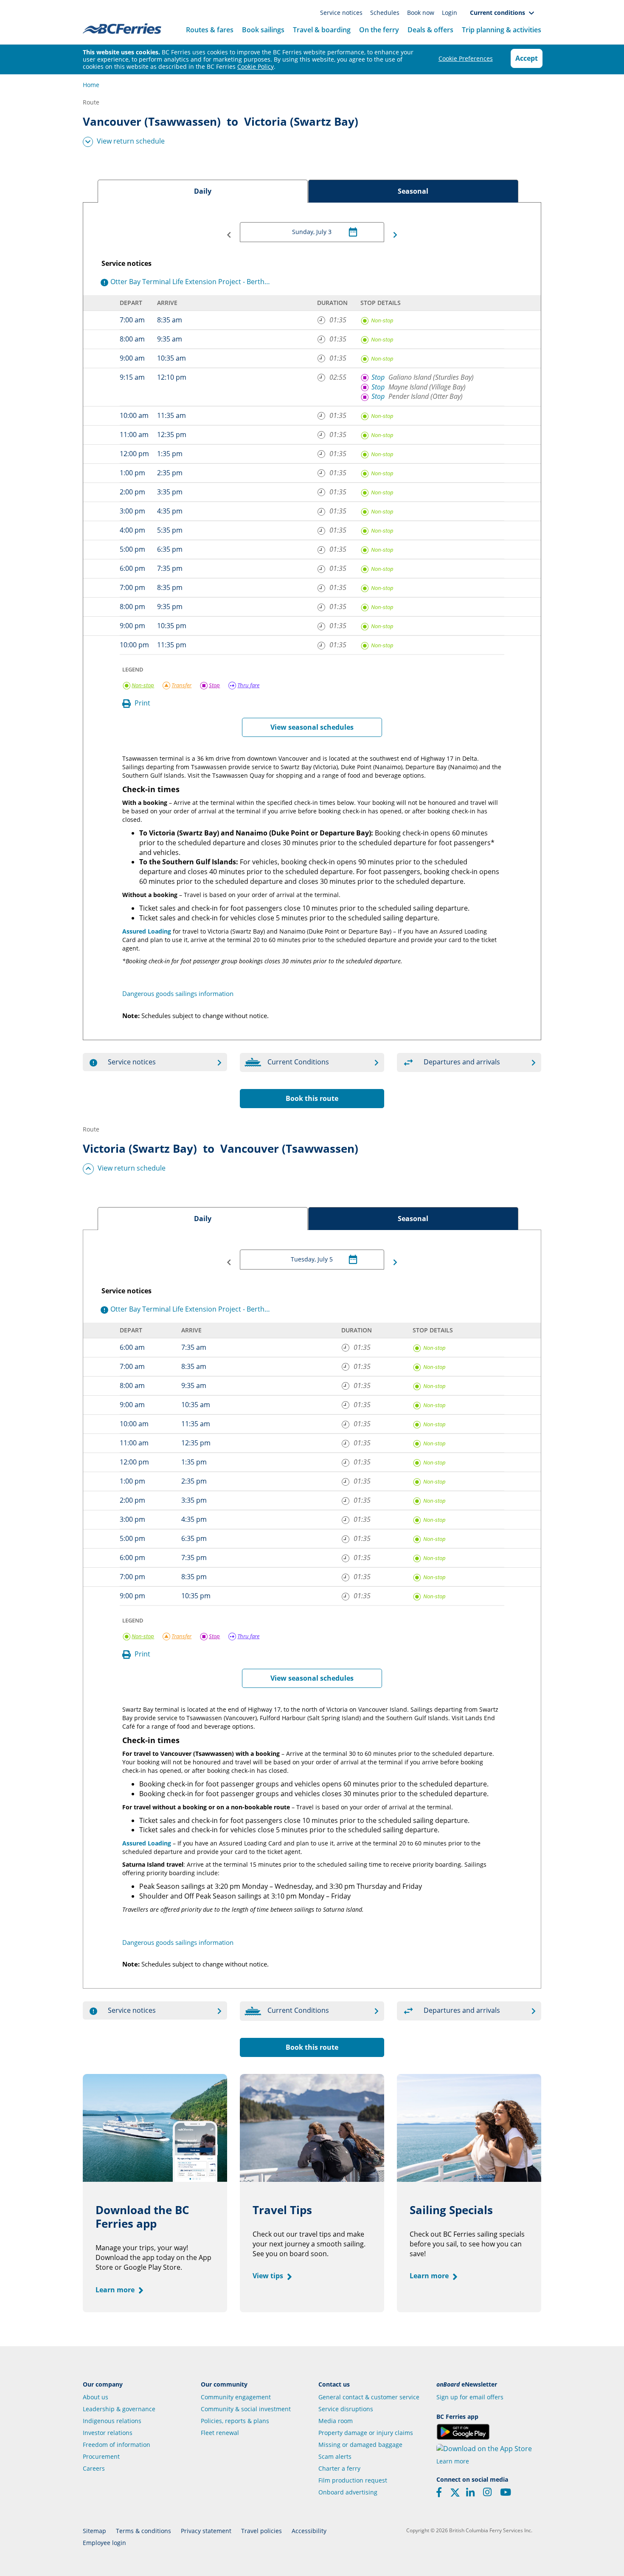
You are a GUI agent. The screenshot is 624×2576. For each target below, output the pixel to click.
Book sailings (263, 30)
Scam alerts (335, 2456)
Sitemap (94, 2531)
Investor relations (108, 2433)
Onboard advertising (348, 2492)
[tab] (203, 191)
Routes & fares (210, 30)
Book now (422, 13)
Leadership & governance (119, 2409)
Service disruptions (346, 2409)
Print (142, 703)
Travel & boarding (322, 30)
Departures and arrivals (462, 1062)
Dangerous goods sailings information (178, 993)
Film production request (353, 2480)
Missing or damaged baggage (360, 2445)
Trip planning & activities (502, 30)
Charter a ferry (339, 2468)
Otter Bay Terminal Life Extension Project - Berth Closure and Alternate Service (189, 282)
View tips (269, 2276)
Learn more (116, 2290)
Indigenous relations (112, 2421)
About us (96, 2397)
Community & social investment (246, 2409)
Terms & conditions (143, 2531)
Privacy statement (206, 2531)
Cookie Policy (256, 66)
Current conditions (499, 13)
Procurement (101, 2456)
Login (450, 13)
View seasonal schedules (312, 727)
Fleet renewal (220, 2433)
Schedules (386, 13)
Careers (94, 2468)
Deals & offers (430, 30)
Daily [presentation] (203, 191)
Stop (378, 377)
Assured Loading (147, 931)
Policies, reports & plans (235, 2421)
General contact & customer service (369, 2397)
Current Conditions (298, 1062)
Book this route (312, 1098)
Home (91, 85)
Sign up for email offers (470, 2397)
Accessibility (309, 2531)
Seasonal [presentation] (413, 191)
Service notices (342, 13)
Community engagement (236, 2397)
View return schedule (131, 141)
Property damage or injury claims (366, 2433)
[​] (455, 2495)
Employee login (104, 2543)
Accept (527, 58)
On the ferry (379, 30)
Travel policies (261, 2531)
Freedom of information (117, 2445)
